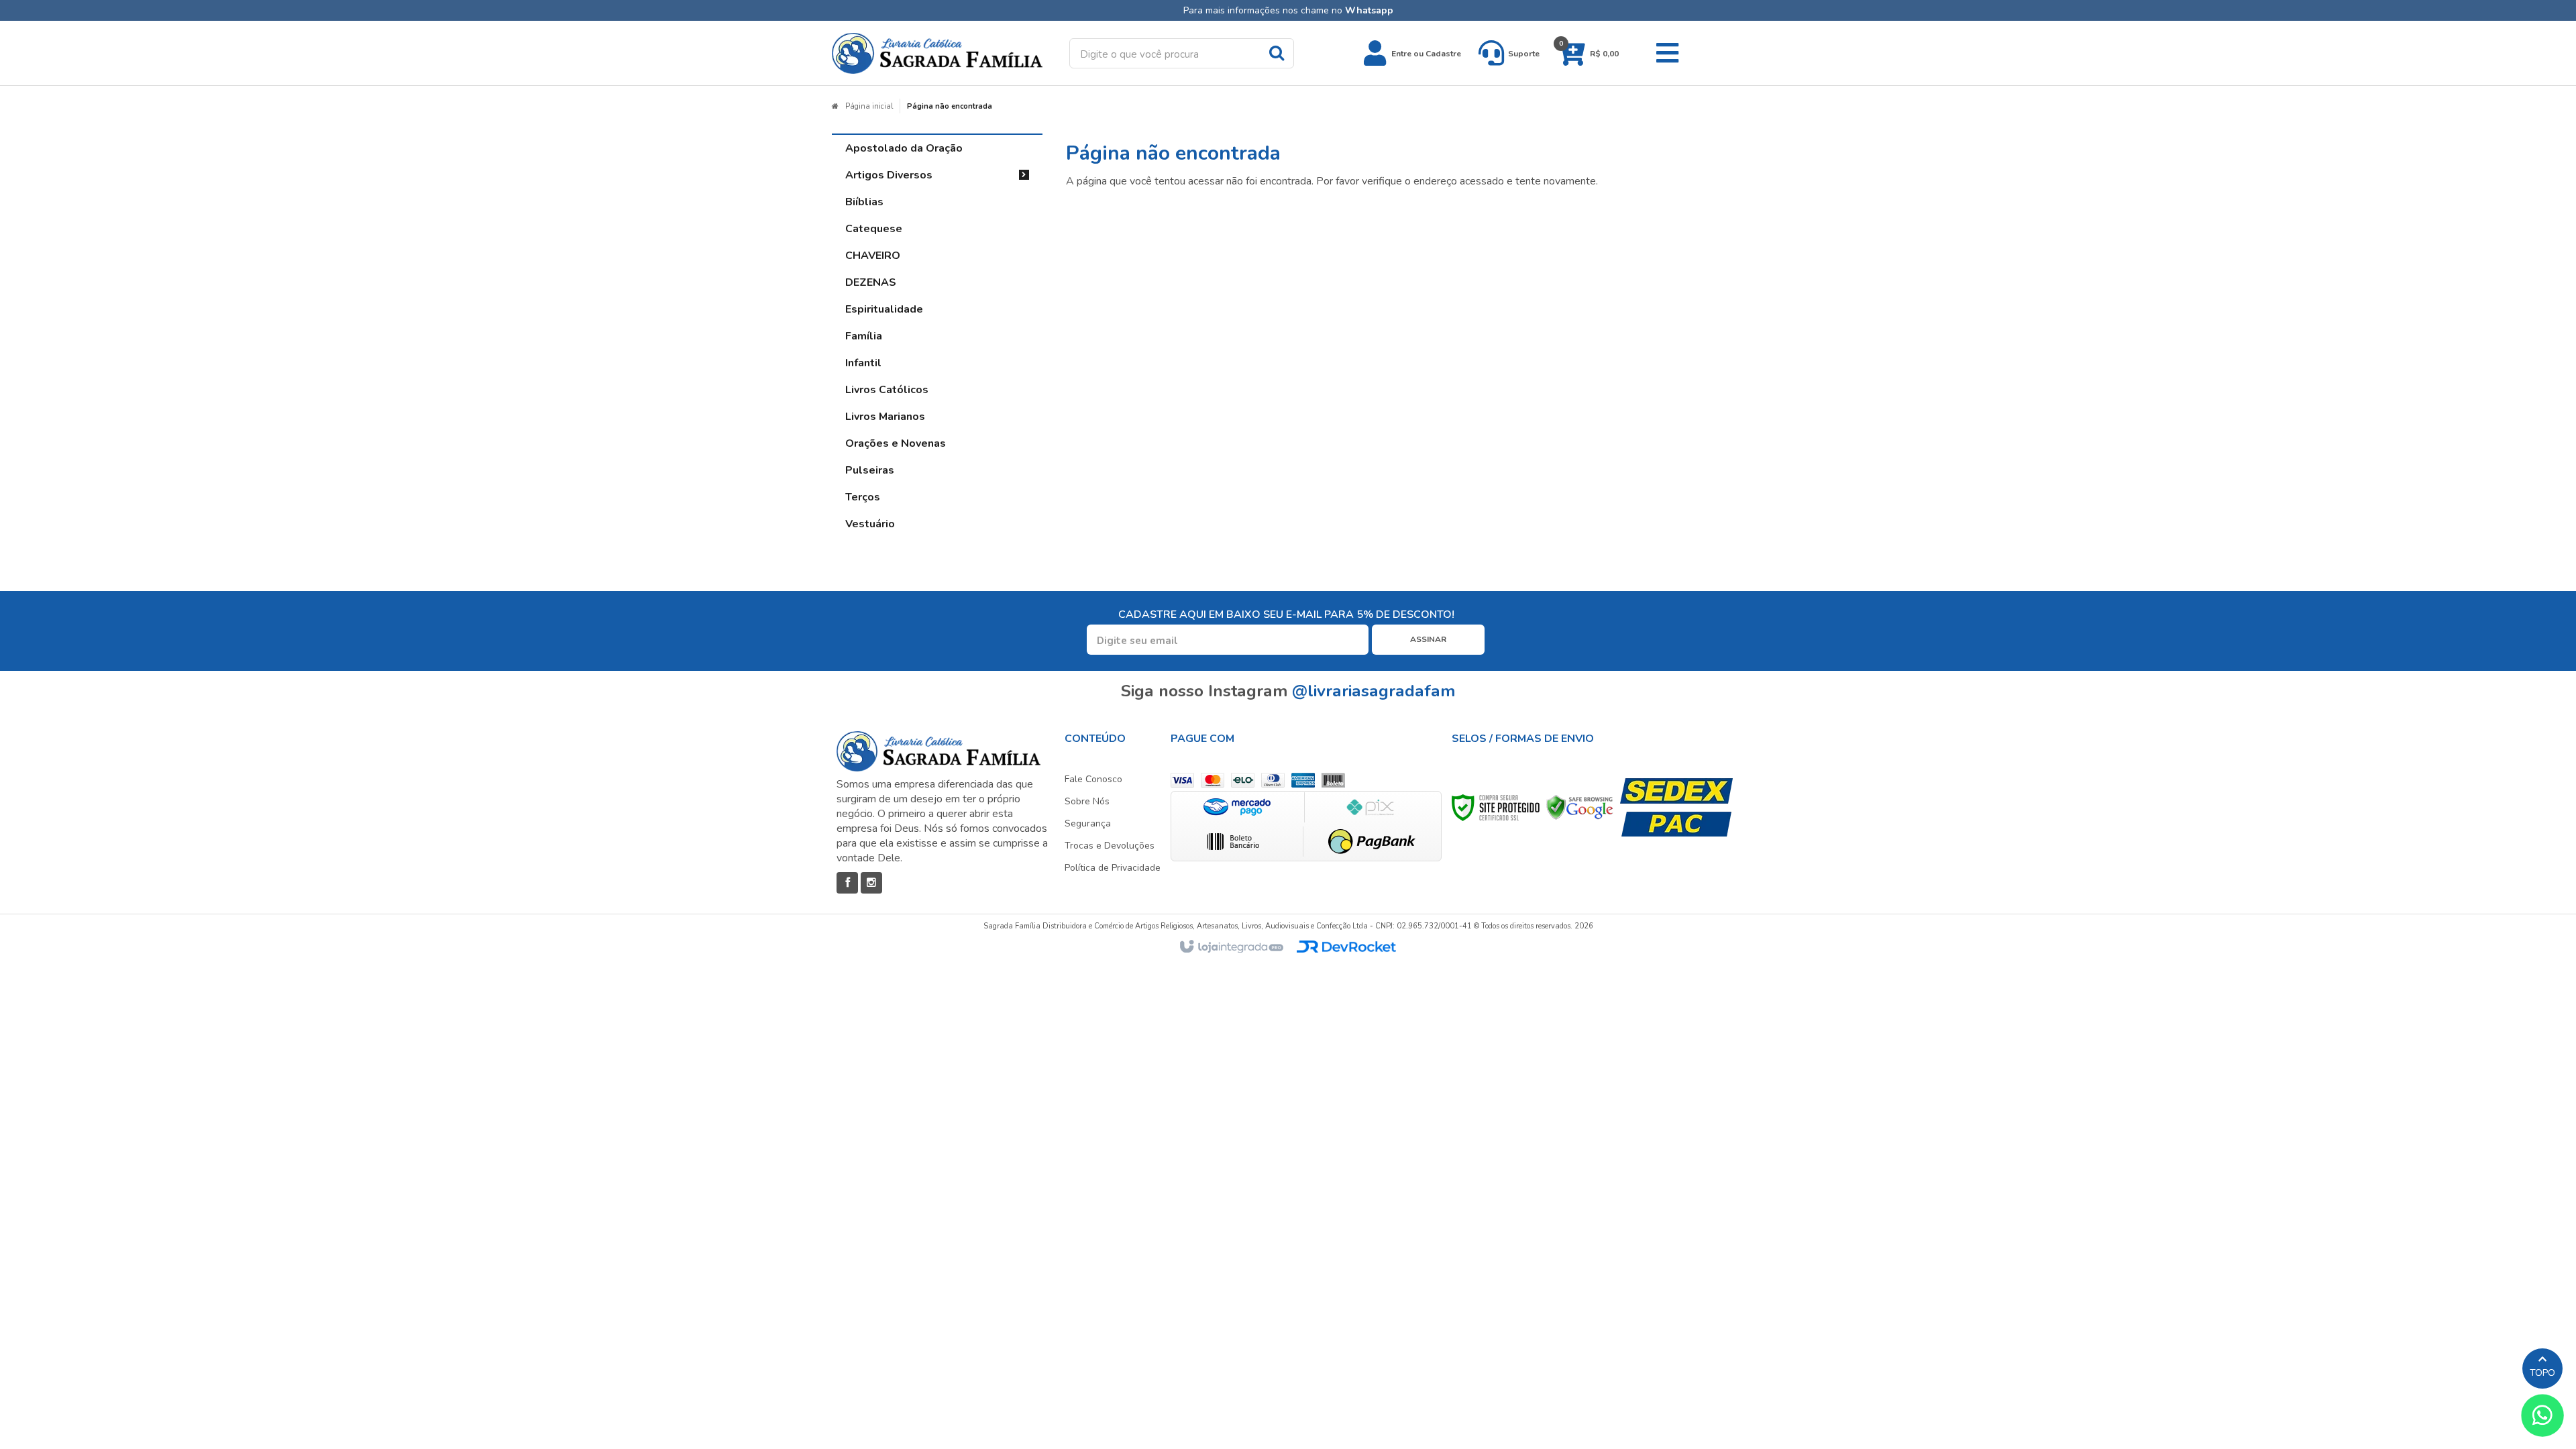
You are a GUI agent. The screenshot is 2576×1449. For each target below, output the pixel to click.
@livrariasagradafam (1374, 691)
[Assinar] (1428, 640)
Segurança (1088, 823)
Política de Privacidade (1113, 868)
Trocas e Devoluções (1110, 846)
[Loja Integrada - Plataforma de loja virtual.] (1231, 947)
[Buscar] (1277, 52)
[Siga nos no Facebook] (847, 883)
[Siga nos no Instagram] (871, 883)
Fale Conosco (1093, 779)
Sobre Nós (1087, 801)
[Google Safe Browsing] (1580, 807)
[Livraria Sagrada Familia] (937, 53)
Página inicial (869, 106)
